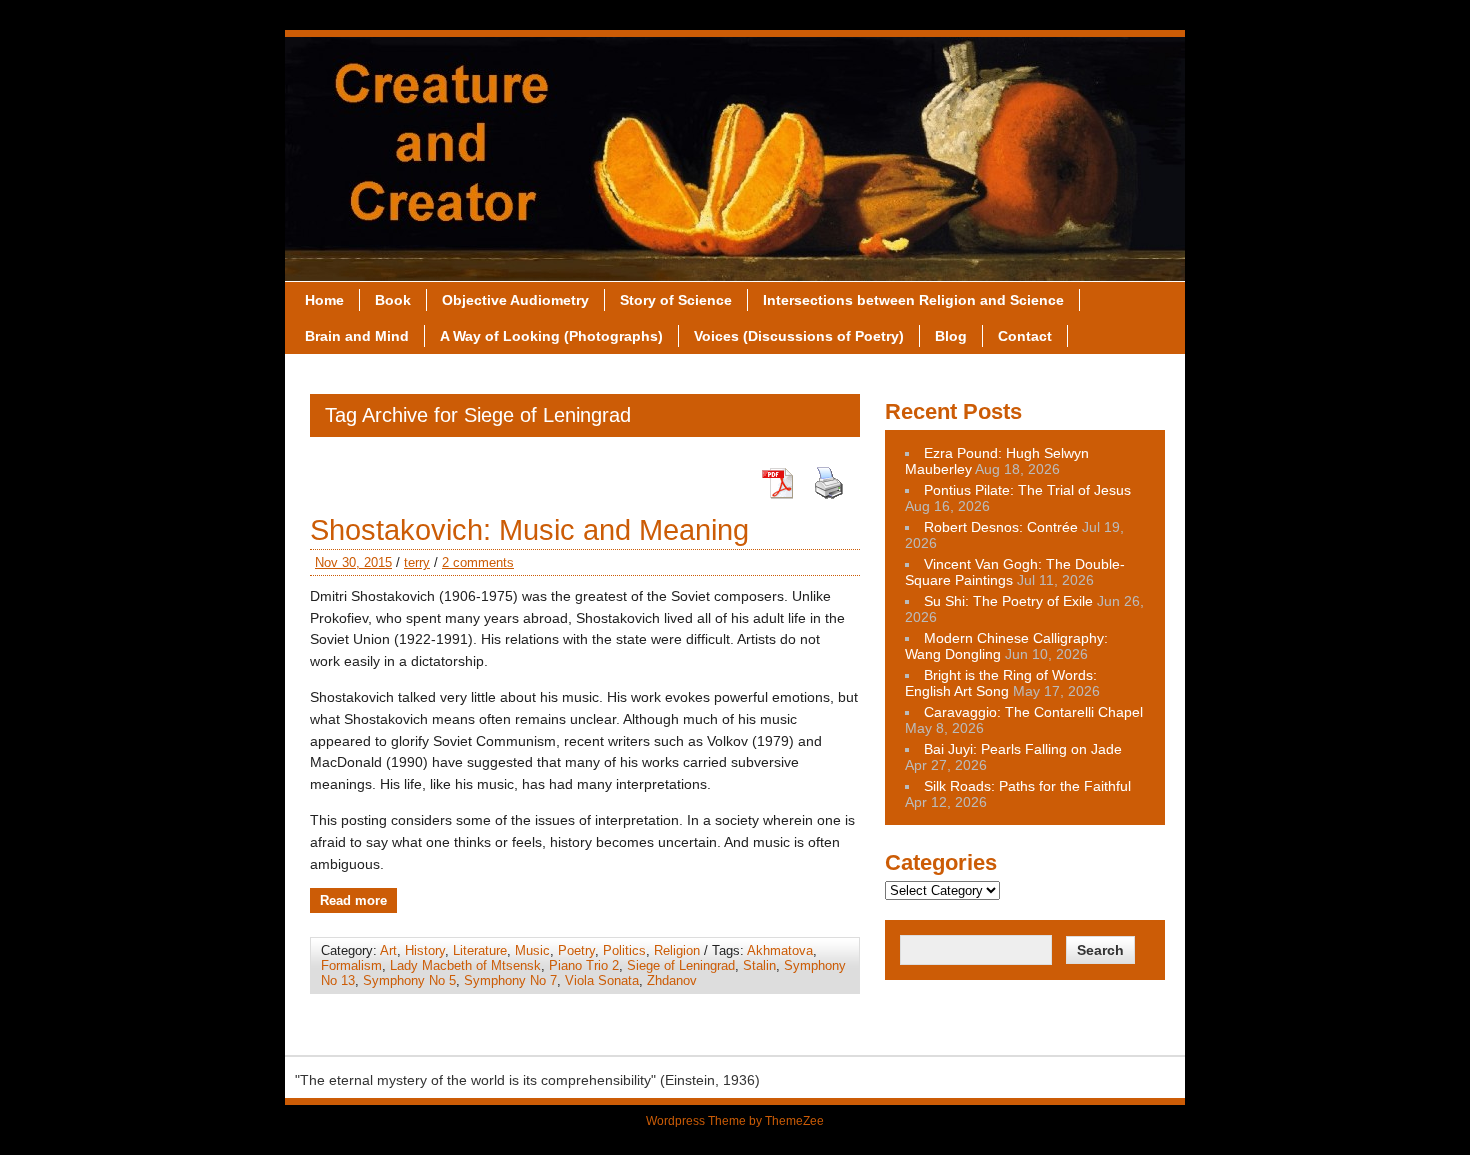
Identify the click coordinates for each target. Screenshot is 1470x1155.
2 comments (478, 562)
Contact (1025, 336)
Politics (624, 950)
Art (388, 950)
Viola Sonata (602, 980)
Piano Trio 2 (584, 965)
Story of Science (676, 300)
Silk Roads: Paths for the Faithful (1027, 786)
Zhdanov (672, 980)
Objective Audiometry (515, 300)
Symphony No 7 (510, 980)
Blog (951, 336)
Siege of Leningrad (681, 965)
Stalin (759, 965)
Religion (677, 950)
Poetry (576, 950)
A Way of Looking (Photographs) (551, 336)
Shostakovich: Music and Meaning (529, 530)
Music (532, 950)
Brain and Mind (357, 336)
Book (393, 300)
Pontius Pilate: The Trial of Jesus (1027, 490)
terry (417, 562)
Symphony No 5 (409, 980)
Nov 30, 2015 (353, 562)
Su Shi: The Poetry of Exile (1008, 601)
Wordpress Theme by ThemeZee (735, 1121)
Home (324, 300)
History (425, 950)
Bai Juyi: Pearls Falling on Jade (1023, 749)
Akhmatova (780, 950)
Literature (480, 950)
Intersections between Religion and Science (913, 300)
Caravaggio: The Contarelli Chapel (1033, 712)
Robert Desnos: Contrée (1001, 527)
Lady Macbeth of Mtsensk (465, 965)
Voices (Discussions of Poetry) (799, 336)
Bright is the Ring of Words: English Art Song (1001, 683)
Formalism (351, 965)
